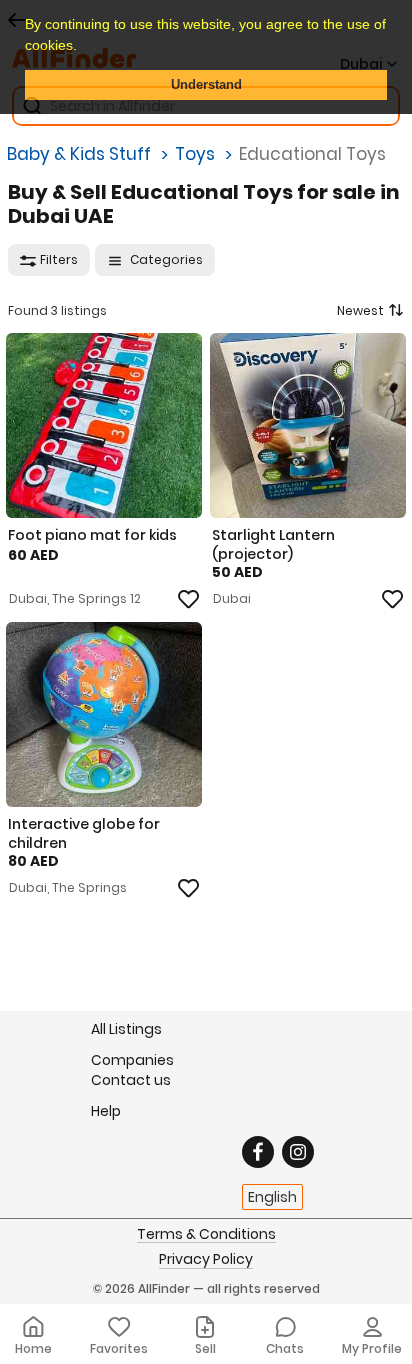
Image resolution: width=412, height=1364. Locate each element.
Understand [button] (206, 85)
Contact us (131, 1080)
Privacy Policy (206, 1260)
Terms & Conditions (206, 1235)
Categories (165, 259)
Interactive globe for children (84, 833)
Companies (132, 1059)
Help (106, 1110)
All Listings (126, 1029)
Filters (59, 259)
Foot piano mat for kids (92, 535)
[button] (84, 47)
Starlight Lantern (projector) (273, 544)
